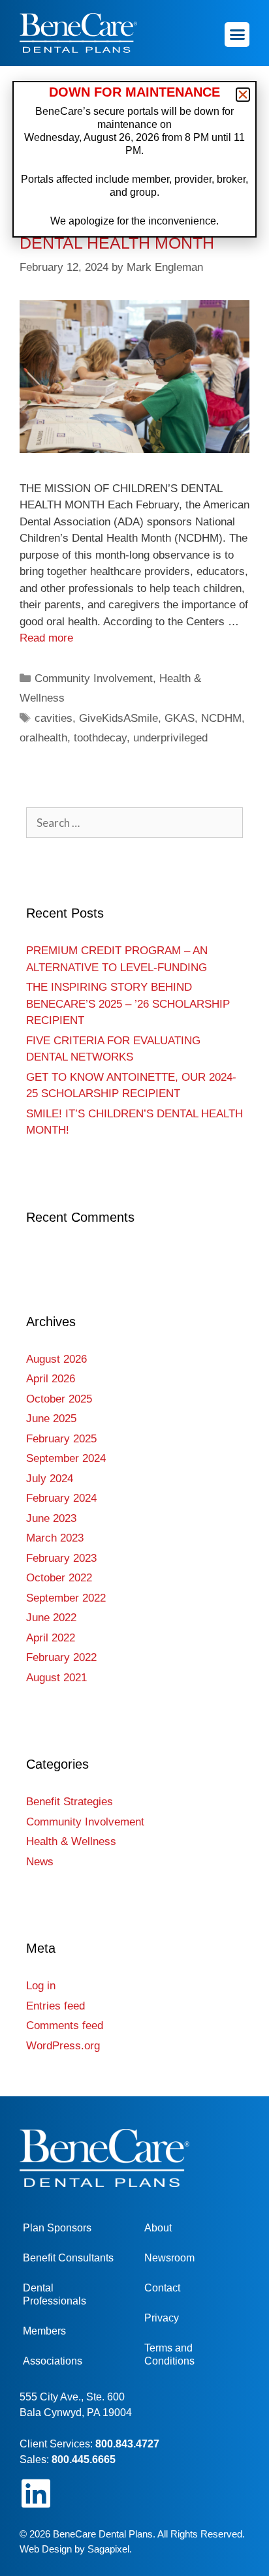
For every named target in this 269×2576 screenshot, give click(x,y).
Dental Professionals (55, 2294)
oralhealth (43, 738)
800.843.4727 (127, 2444)
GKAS (180, 718)
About (158, 2228)
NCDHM (221, 718)
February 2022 (61, 1657)
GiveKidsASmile (119, 718)
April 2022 (51, 1638)
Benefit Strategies (70, 1802)
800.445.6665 (84, 2460)
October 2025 (59, 1399)
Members (44, 2331)
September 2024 (66, 1458)
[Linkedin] (36, 2493)
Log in (41, 1986)
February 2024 (61, 1498)
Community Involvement (94, 678)
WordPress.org (63, 2046)
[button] (237, 35)
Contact (162, 2288)
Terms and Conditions (169, 2354)
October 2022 (59, 1578)
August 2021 (56, 1678)
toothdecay (100, 738)
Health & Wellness (71, 1841)
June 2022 (51, 1618)
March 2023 (55, 1538)
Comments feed (65, 2025)
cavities (54, 718)
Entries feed (55, 2006)
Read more (46, 638)
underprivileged (170, 738)
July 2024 (50, 1479)
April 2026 (51, 1379)
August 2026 (56, 1359)
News (40, 1862)
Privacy (162, 2318)
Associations (53, 2361)
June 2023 (51, 1518)
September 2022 (66, 1598)
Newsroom (169, 2258)
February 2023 (61, 1558)
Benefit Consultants (68, 2258)
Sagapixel (108, 2549)
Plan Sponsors (57, 2228)
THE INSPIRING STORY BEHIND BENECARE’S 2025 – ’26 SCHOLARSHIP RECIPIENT (128, 1004)
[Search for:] (134, 823)
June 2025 (51, 1419)
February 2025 (61, 1439)
